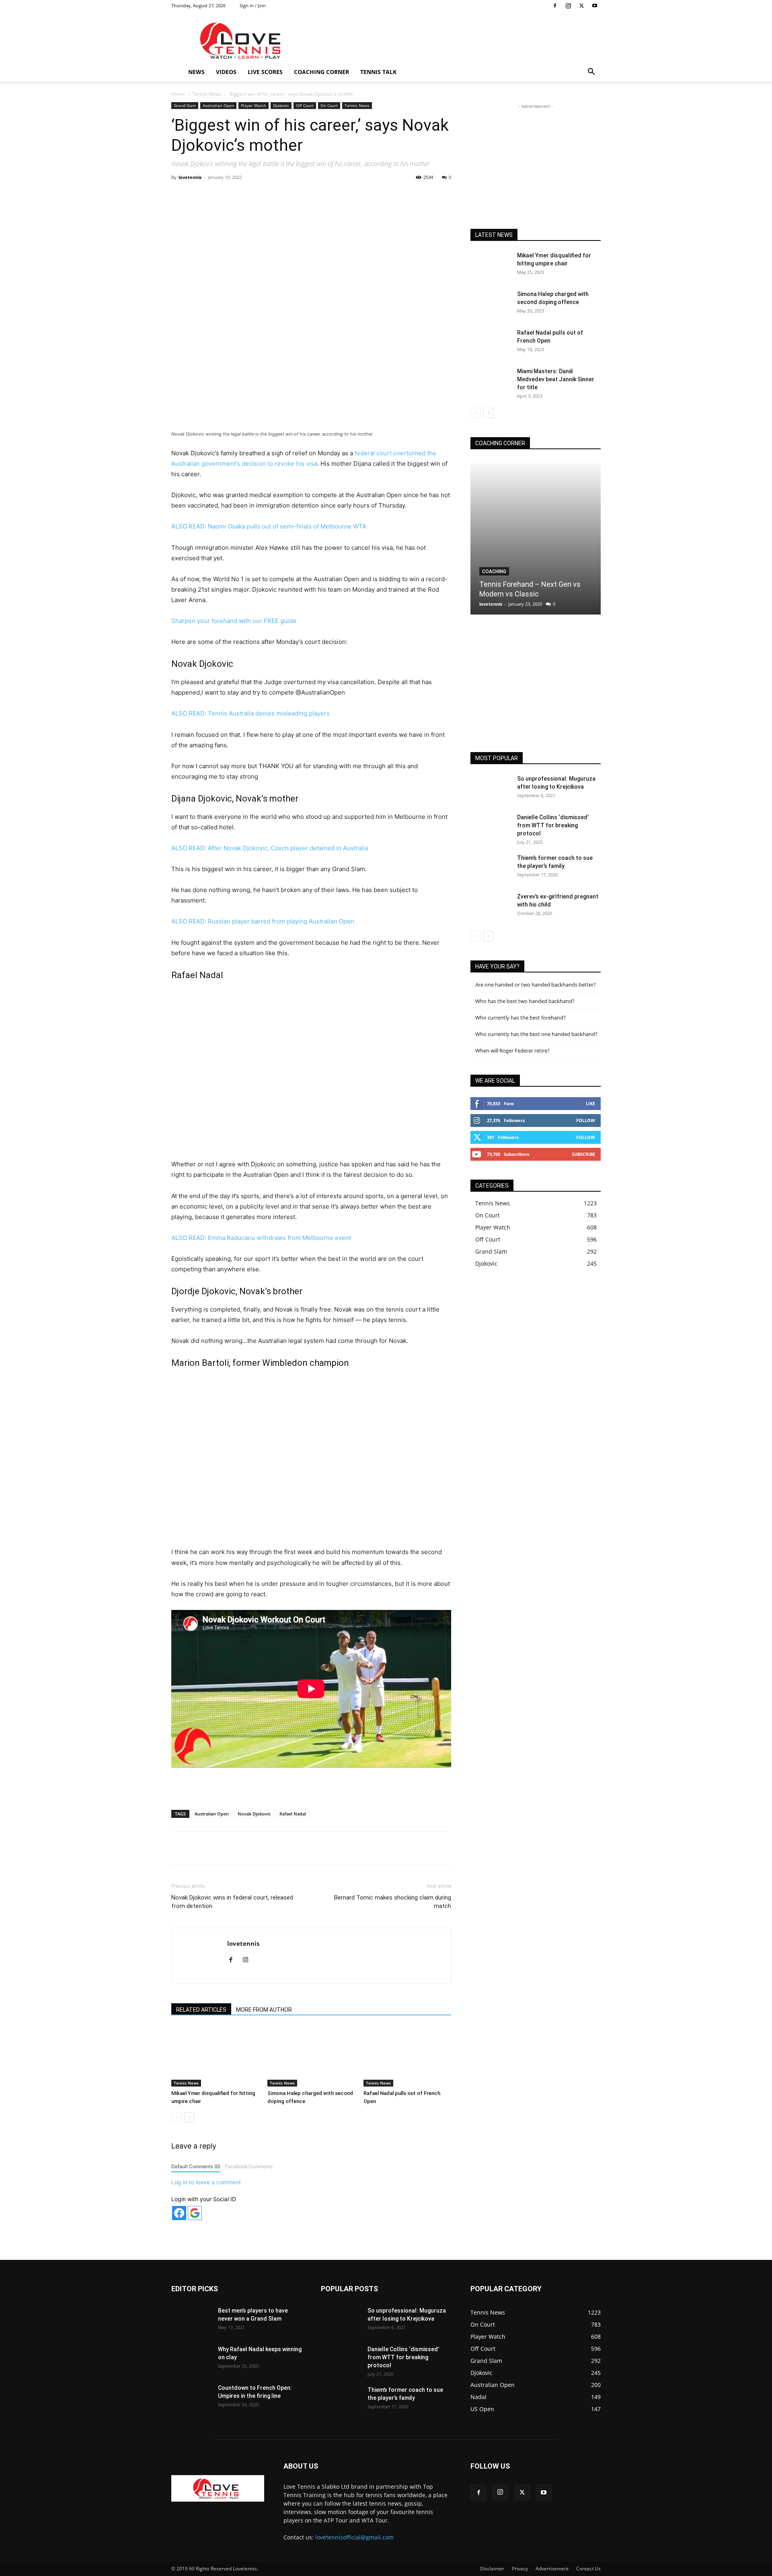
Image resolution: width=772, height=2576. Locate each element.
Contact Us (588, 2569)
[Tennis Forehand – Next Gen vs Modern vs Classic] (536, 537)
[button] (591, 73)
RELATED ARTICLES (201, 2010)
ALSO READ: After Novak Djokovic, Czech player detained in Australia (270, 848)
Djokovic (281, 105)
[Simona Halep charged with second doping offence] (311, 2056)
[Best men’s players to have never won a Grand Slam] (191, 2321)
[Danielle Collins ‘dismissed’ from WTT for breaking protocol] (491, 827)
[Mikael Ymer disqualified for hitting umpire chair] (215, 2056)
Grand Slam (185, 105)
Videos (226, 72)
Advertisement (552, 2569)
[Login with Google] (195, 2213)
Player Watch (254, 105)
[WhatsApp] (283, 195)
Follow (586, 1120)
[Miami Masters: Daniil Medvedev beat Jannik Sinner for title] (491, 381)
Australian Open (218, 105)
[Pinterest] (265, 195)
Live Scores (265, 72)
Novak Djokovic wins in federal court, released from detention (232, 1902)
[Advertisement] (454, 41)
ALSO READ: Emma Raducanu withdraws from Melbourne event (261, 1238)
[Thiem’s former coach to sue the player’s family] (491, 868)
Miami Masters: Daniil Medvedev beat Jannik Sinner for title (556, 379)
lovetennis (190, 177)
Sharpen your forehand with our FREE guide (234, 621)
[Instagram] (568, 6)
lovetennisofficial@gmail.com (354, 2537)
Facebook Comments (249, 2166)
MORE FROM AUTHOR (264, 2010)
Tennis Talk (378, 72)
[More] (339, 195)
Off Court (305, 105)
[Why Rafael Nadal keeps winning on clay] (191, 2359)
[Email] (320, 195)
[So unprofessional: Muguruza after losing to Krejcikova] (491, 789)
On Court (329, 105)
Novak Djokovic (254, 1814)
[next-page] (189, 2117)
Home (178, 94)
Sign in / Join (253, 5)
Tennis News (207, 94)
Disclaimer (492, 2569)
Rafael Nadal (293, 1814)
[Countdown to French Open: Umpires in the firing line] (191, 2398)
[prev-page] (176, 2117)
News (196, 72)
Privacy (520, 2569)
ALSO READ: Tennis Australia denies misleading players (250, 713)
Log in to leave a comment (206, 2182)
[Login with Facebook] (179, 2213)
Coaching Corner (321, 72)
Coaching (494, 572)
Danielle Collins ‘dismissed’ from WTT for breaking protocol (553, 825)
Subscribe (583, 1154)
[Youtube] (595, 6)
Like (590, 1103)
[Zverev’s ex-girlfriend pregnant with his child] (491, 907)
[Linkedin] (302, 195)
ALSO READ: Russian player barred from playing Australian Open (263, 921)
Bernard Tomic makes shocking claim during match (393, 1902)
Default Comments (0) (196, 2166)
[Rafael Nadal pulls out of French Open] (407, 2056)
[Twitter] (581, 6)
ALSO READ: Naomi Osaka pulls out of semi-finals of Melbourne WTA (269, 526)
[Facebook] (555, 6)
